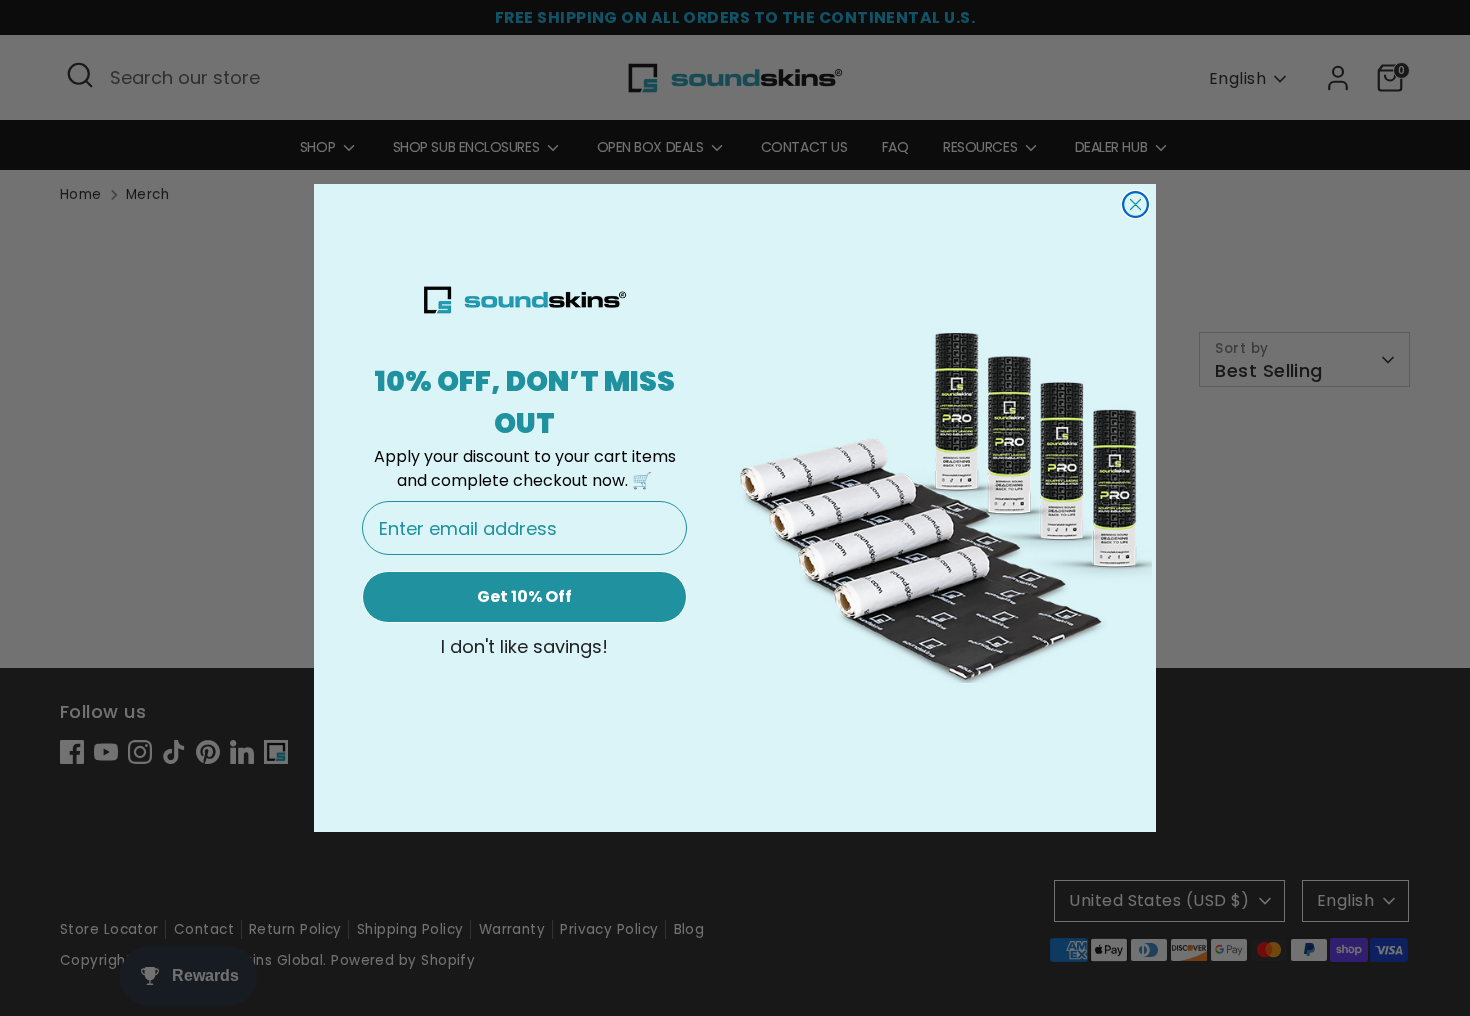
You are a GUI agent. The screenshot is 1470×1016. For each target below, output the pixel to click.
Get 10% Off (524, 596)
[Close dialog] (1135, 204)
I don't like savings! (524, 647)
